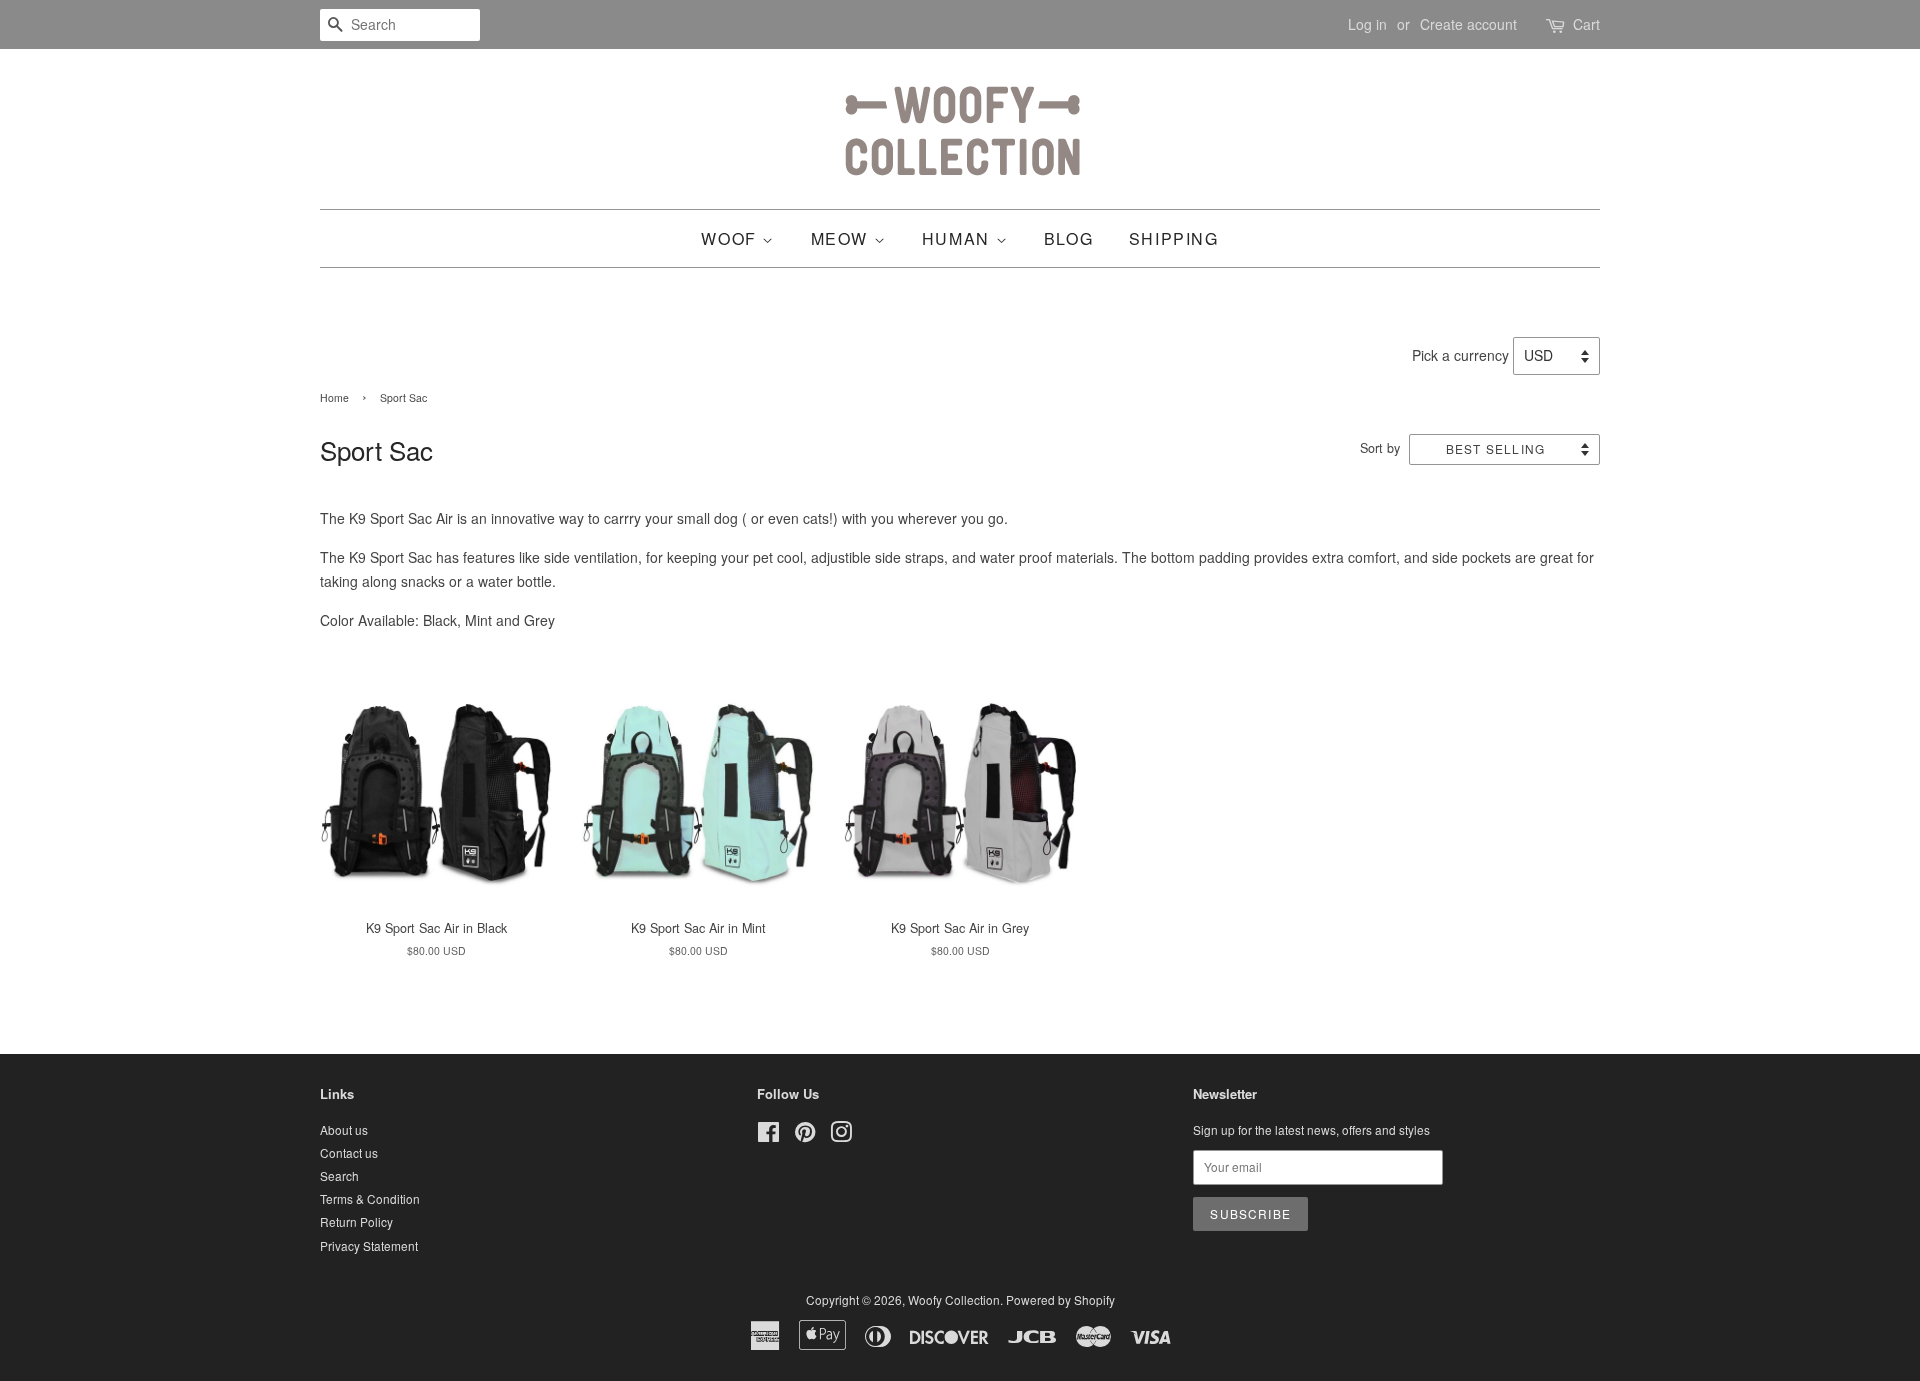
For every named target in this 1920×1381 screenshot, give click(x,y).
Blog (1068, 238)
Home (334, 397)
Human (959, 238)
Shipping (1174, 238)
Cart (1586, 24)
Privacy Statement (369, 1245)
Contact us (349, 1152)
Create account (1468, 24)
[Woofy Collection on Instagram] (841, 1135)
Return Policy (356, 1221)
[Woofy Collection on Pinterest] (805, 1135)
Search (339, 1175)
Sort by (1380, 448)
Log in (1367, 24)
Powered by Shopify (1060, 1299)
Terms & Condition (370, 1198)
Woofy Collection (954, 1299)
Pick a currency (1462, 355)
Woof (731, 238)
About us (344, 1129)
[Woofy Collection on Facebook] (768, 1135)
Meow (842, 238)
